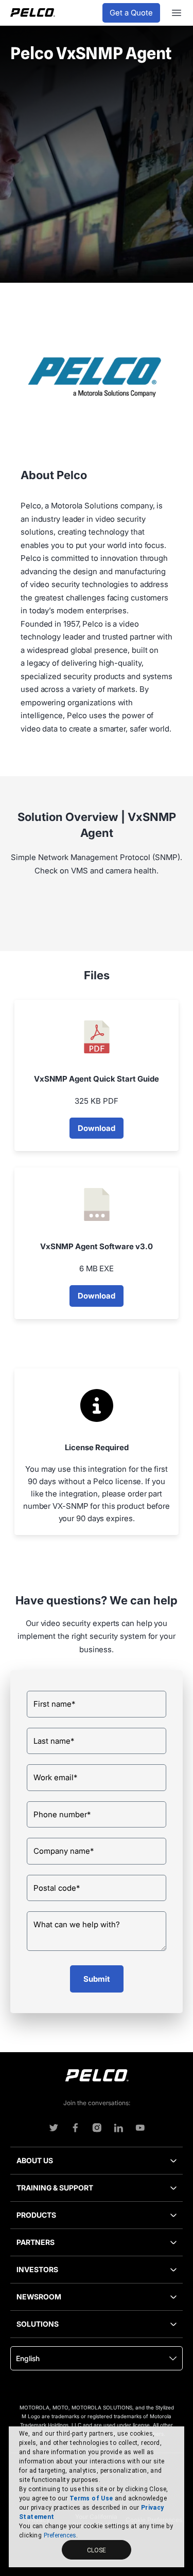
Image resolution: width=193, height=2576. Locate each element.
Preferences (60, 2535)
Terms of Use (91, 2498)
